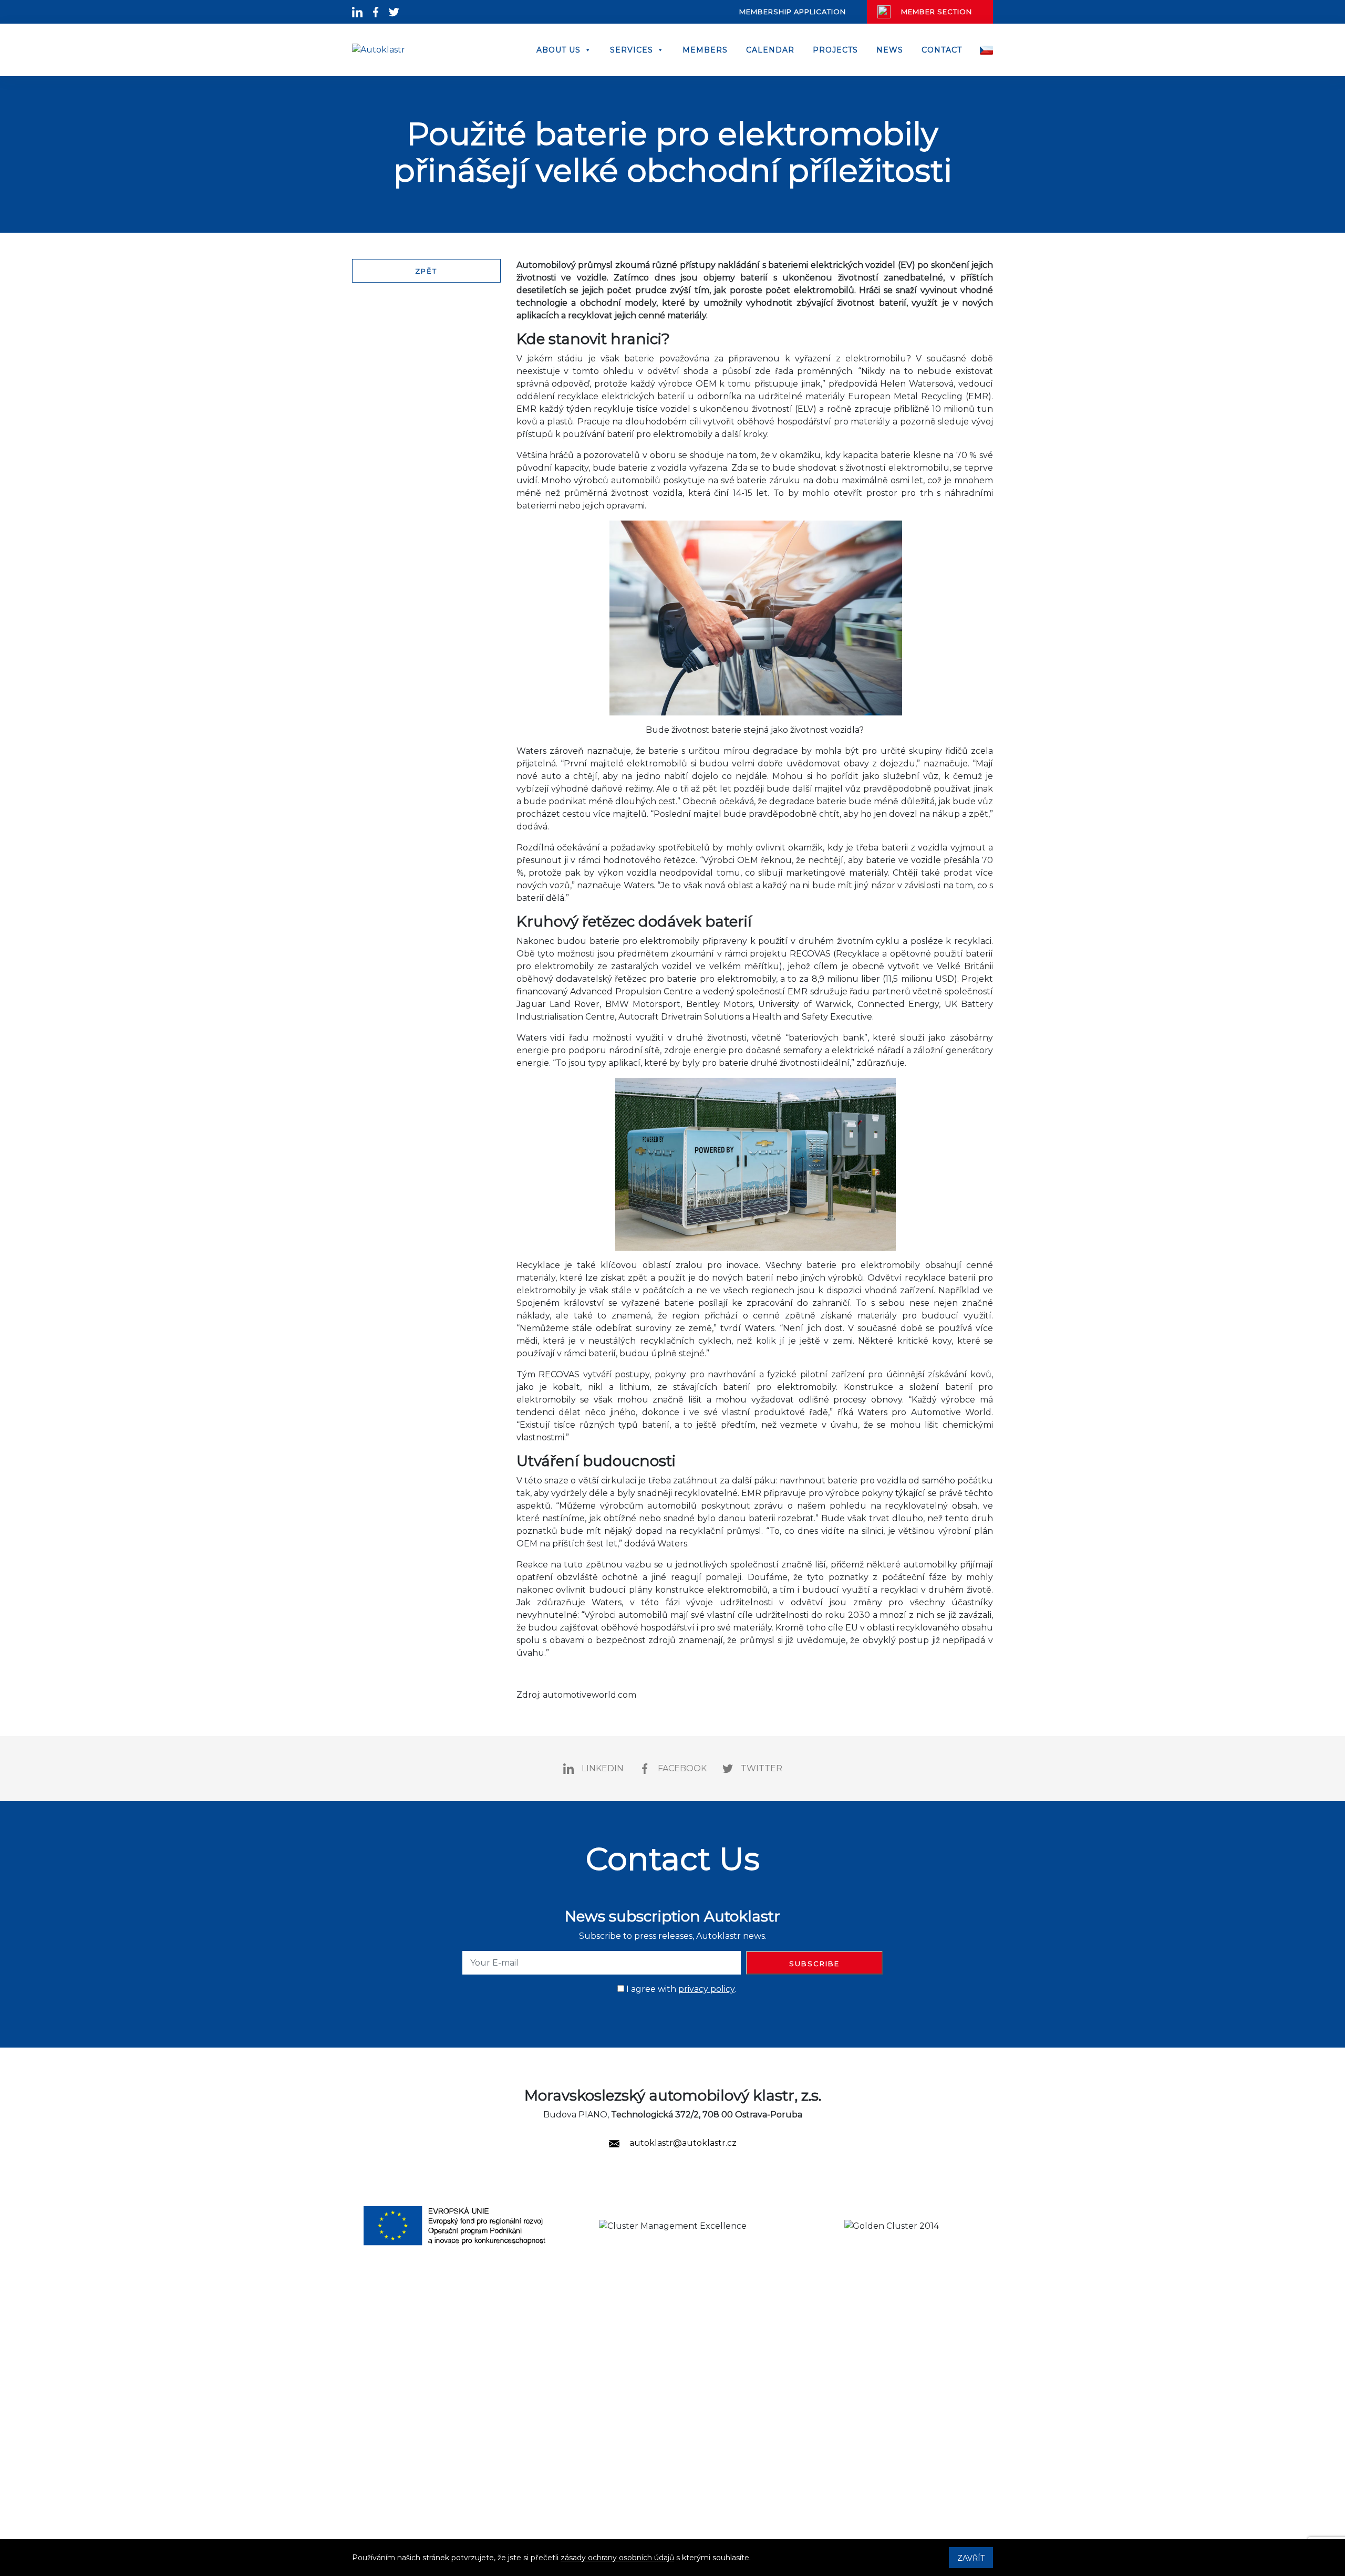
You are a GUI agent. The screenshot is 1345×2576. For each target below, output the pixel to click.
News (890, 50)
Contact (942, 50)
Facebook (682, 1768)
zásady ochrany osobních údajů (617, 2558)
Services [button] (632, 50)
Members (705, 50)
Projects (835, 50)
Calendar (770, 50)
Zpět (426, 271)
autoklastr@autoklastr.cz (682, 2143)
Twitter (762, 1768)
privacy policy (706, 1989)
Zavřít (971, 2558)
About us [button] (558, 50)
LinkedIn (603, 1768)
